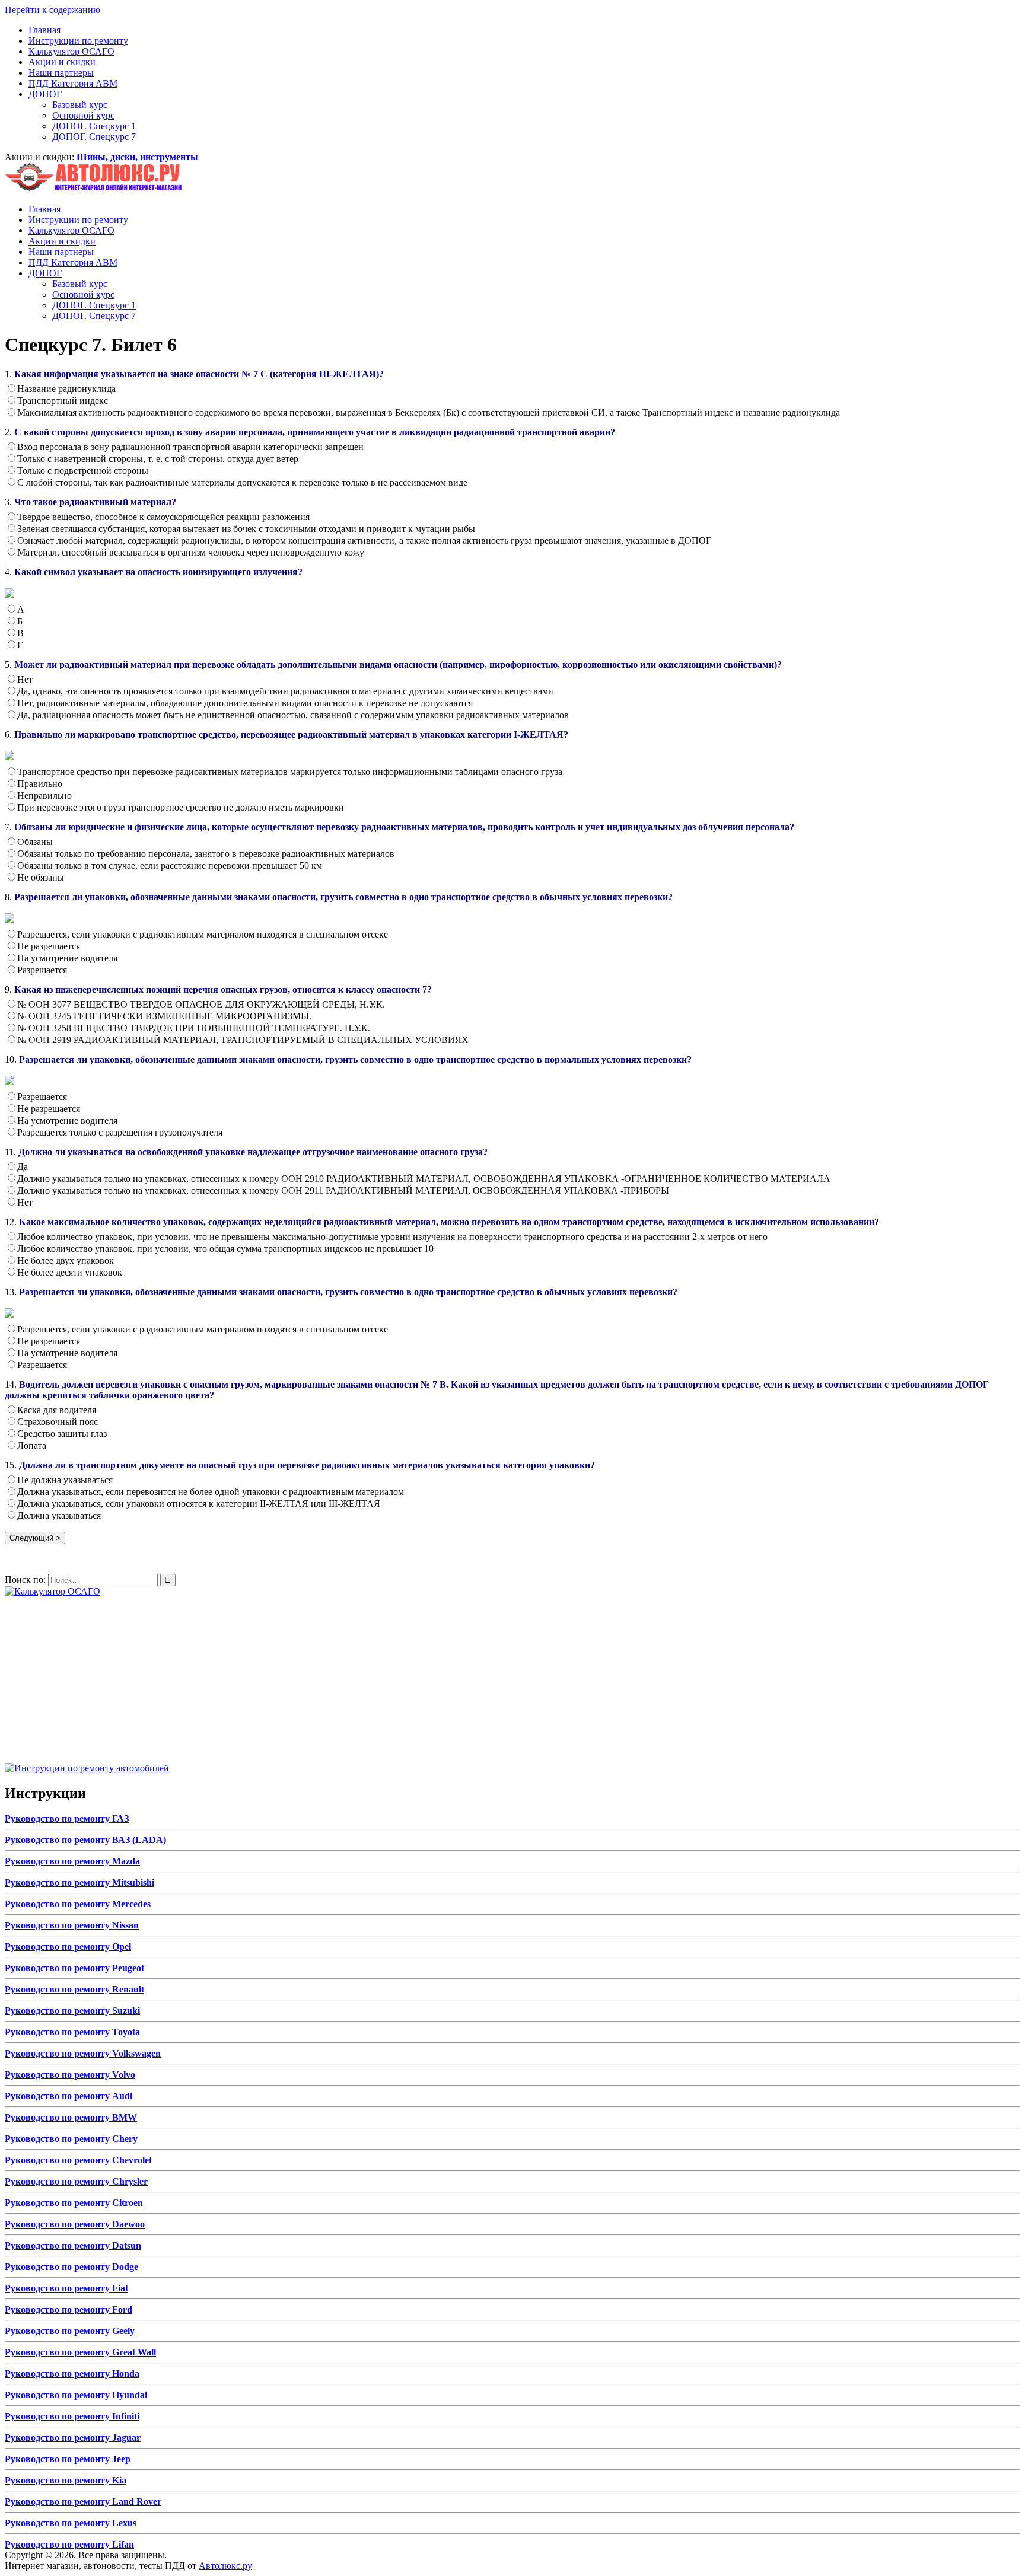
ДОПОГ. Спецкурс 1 (94, 126)
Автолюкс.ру (225, 2566)
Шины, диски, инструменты (137, 157)
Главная (44, 30)
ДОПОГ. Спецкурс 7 (94, 137)
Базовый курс (80, 105)
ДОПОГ (45, 94)
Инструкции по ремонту (78, 41)
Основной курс (83, 115)
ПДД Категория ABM (73, 83)
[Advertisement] (361, 1680)
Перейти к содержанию (52, 10)
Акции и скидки (62, 62)
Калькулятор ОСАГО (71, 51)
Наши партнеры (61, 73)
